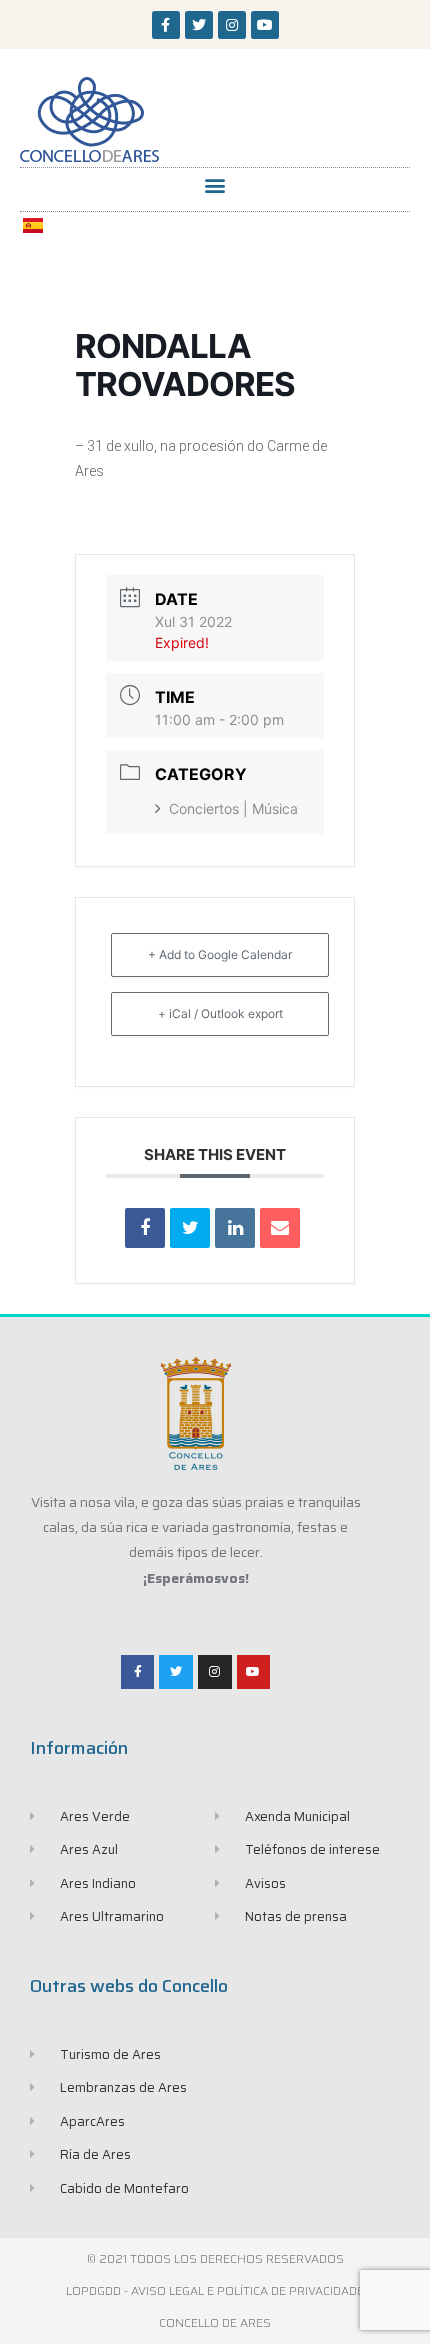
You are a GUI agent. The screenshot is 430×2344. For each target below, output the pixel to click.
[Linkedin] (235, 1228)
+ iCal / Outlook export (220, 1013)
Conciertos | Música (233, 808)
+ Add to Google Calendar (220, 954)
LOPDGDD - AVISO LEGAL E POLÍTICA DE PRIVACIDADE (215, 2290)
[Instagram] (232, 25)
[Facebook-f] (166, 25)
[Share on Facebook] (145, 1228)
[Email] (280, 1228)
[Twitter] (199, 25)
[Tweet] (190, 1228)
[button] (215, 184)
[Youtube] (265, 25)
